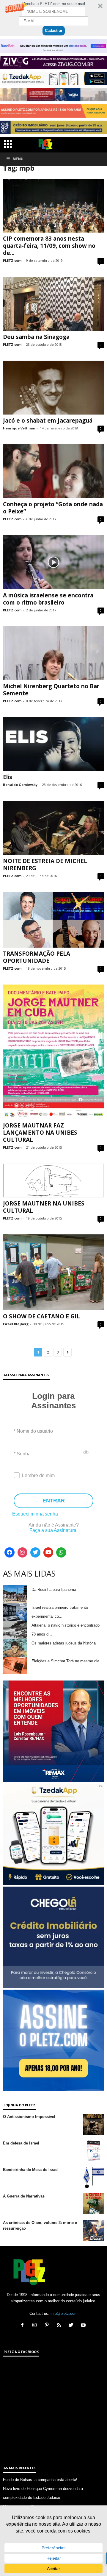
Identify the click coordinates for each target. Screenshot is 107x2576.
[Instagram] (23, 1552)
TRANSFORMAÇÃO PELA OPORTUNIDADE (37, 957)
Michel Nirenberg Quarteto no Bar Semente (51, 690)
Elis (8, 777)
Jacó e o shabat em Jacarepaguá (48, 420)
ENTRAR (54, 1501)
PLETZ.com (12, 260)
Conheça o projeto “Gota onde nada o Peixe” (53, 508)
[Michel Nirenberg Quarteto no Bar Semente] (53, 653)
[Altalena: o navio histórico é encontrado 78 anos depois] (15, 1630)
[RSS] (60, 2326)
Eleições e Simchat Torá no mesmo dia (65, 1661)
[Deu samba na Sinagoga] (53, 304)
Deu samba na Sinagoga (36, 337)
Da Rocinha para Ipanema (54, 1590)
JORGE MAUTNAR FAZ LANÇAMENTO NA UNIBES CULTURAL (40, 1133)
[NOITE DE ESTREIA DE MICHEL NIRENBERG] (53, 828)
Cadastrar (54, 31)
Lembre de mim (38, 1475)
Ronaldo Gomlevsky (20, 785)
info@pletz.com (64, 2313)
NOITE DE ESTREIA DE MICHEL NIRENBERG (45, 865)
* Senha (22, 1454)
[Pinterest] (48, 2326)
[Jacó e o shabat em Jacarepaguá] (53, 388)
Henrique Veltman (19, 428)
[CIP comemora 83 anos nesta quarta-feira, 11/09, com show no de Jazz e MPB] (53, 206)
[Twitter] (35, 1552)
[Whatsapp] (61, 1552)
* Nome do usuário (33, 1431)
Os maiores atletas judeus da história (64, 1643)
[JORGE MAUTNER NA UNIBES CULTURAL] (53, 1180)
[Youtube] (48, 1552)
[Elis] (53, 744)
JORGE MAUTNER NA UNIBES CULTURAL (44, 1207)
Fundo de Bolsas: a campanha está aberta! (40, 2480)
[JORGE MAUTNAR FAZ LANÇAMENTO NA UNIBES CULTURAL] (53, 1052)
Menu (18, 159)
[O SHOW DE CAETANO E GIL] (53, 1272)
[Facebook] (10, 1552)
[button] (53, 18)
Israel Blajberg (16, 1324)
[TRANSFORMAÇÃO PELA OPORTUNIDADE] (53, 920)
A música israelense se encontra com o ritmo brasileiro (48, 599)
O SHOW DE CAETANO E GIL (41, 1316)
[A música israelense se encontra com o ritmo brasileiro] (53, 562)
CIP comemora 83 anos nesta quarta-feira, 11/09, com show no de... (49, 246)
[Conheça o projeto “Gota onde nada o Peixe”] (53, 471)
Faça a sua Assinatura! (53, 1530)
